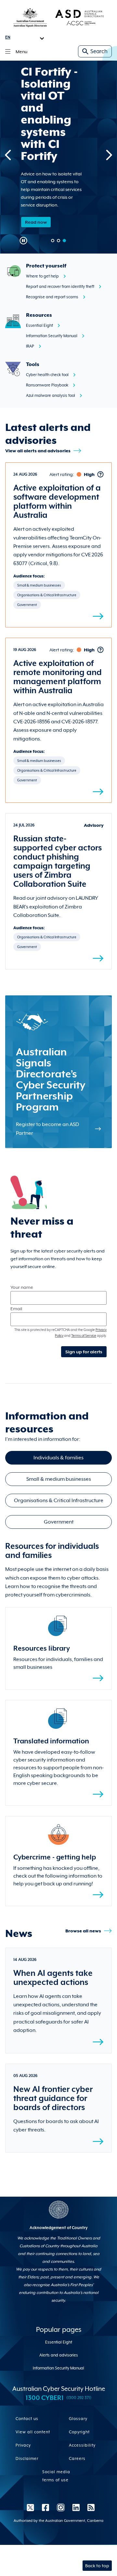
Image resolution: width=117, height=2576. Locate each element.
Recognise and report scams (52, 297)
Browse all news (83, 1931)
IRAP (30, 346)
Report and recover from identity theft (60, 287)
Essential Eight (39, 326)
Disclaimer (27, 2459)
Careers (77, 2459)
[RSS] (89, 2507)
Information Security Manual (52, 336)
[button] (53, 241)
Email (16, 1309)
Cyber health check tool (47, 375)
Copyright (79, 2432)
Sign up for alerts (84, 1352)
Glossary (78, 2419)
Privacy (23, 2445)
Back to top (97, 2566)
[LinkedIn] (76, 2507)
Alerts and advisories (59, 2355)
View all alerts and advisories (38, 451)
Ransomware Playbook (47, 385)
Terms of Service (84, 1335)
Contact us (27, 2419)
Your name (22, 1287)
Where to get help (42, 276)
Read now (36, 222)
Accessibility (82, 2445)
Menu (21, 52)
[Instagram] (61, 2507)
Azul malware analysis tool (51, 396)
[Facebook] (45, 2507)
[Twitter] (30, 2507)
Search (99, 51)
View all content (33, 2432)
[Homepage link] (58, 17)
